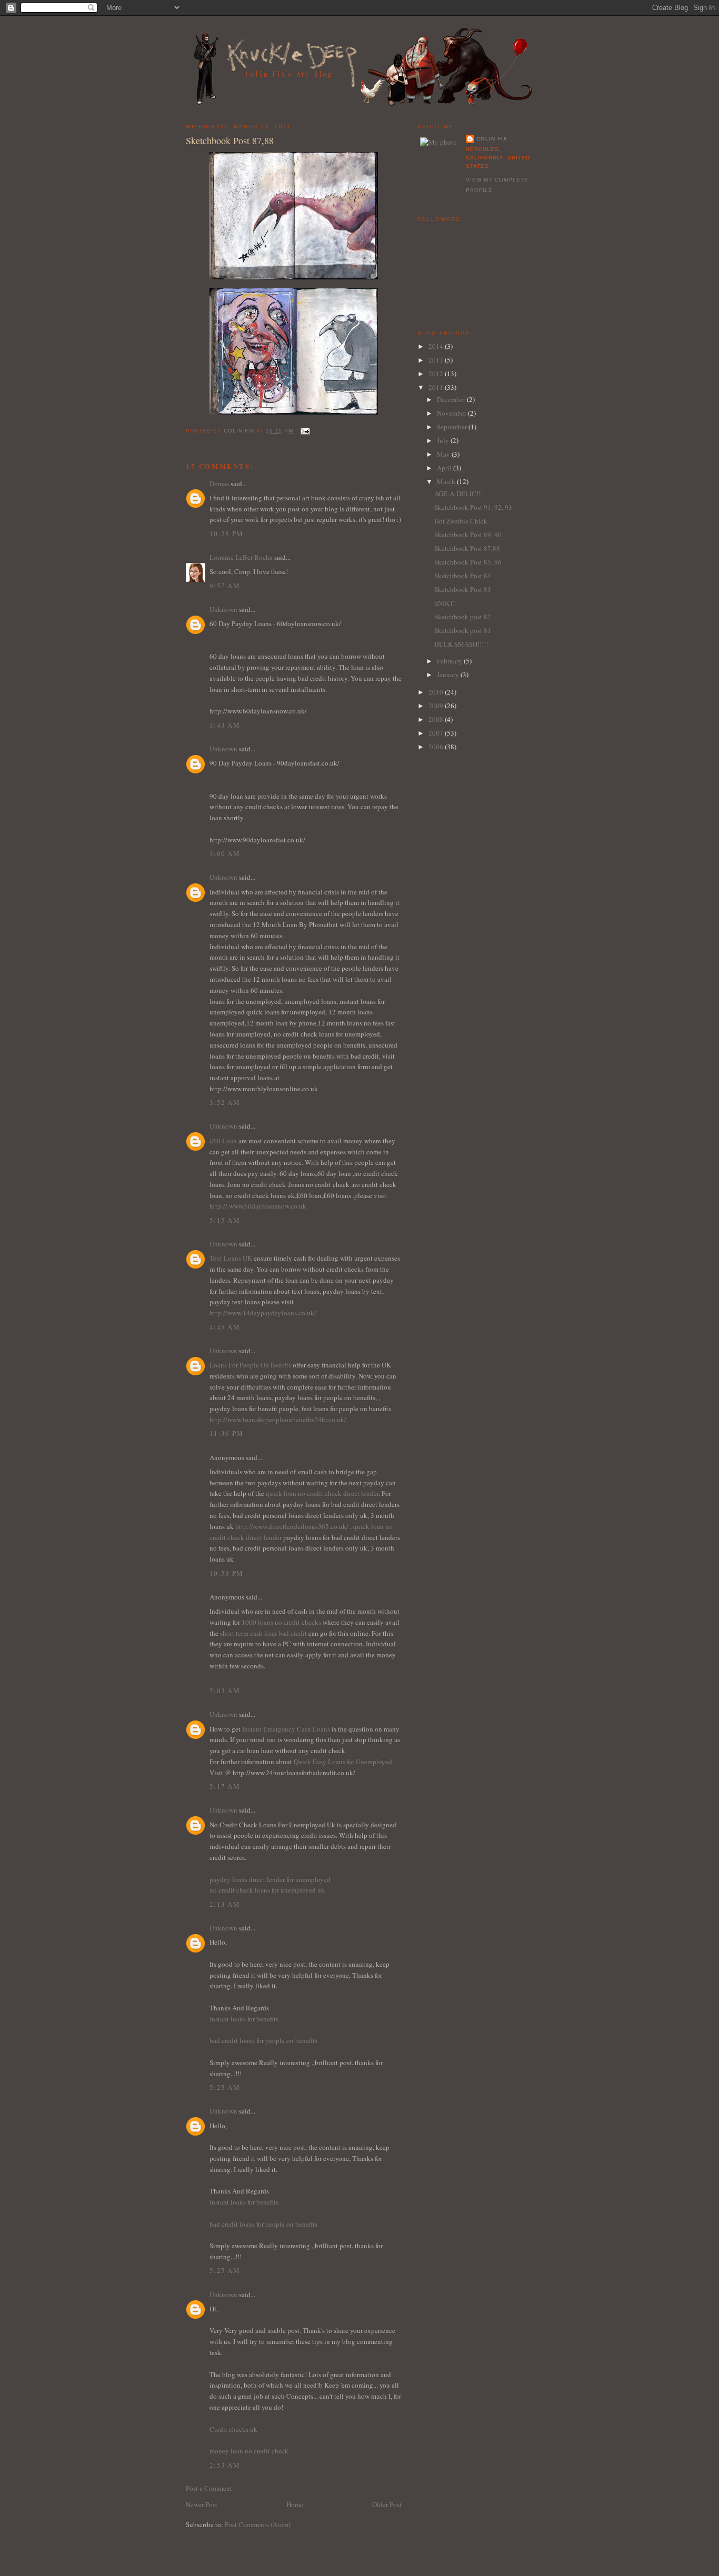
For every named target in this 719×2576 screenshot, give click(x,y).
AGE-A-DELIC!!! (458, 494)
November (452, 413)
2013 (437, 360)
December (452, 399)
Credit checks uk (233, 2429)
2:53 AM (225, 2465)
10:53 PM (226, 1573)
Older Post (387, 2504)
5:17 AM (225, 1786)
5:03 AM (225, 1690)
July (444, 440)
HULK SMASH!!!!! (461, 644)
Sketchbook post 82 (463, 617)
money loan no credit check (249, 2451)
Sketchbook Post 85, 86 (468, 562)
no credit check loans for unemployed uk (267, 1890)
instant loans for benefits (244, 2019)
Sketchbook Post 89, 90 (468, 535)
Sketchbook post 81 (463, 630)
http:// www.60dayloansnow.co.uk (258, 1206)
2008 (437, 719)
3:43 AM (225, 725)
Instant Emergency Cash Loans (287, 1729)
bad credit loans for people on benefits (263, 2040)
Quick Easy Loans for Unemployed (343, 1762)
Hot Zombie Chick (461, 521)
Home (295, 2504)
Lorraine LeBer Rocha (241, 557)
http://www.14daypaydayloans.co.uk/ (263, 1313)
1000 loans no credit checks (281, 1622)
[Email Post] (304, 431)
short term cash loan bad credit (263, 1633)
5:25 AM (225, 2087)
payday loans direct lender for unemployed (270, 1879)
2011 (437, 387)
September (453, 427)
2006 (437, 747)
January (449, 675)
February (450, 661)
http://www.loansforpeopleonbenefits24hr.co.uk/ (278, 1420)
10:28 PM (226, 534)
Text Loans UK (232, 1258)
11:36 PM (226, 1433)
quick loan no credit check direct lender (322, 1493)
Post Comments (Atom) (258, 2524)
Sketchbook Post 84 (463, 576)
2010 (437, 692)
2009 (437, 706)
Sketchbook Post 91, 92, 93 (473, 507)
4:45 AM (225, 1327)
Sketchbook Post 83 (463, 589)
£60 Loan (223, 1141)
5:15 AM (225, 1220)
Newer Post (202, 2504)
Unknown (223, 609)
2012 (437, 374)
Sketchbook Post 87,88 (467, 548)
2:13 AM (225, 1904)
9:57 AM (225, 586)
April (445, 468)
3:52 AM (225, 1102)
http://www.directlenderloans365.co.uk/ (293, 1526)
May (444, 454)
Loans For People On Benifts (251, 1365)
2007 (437, 733)
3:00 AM (225, 853)
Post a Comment (209, 2488)
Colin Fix (492, 139)
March (447, 481)
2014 (437, 346)
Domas (219, 484)
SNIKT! (445, 603)
